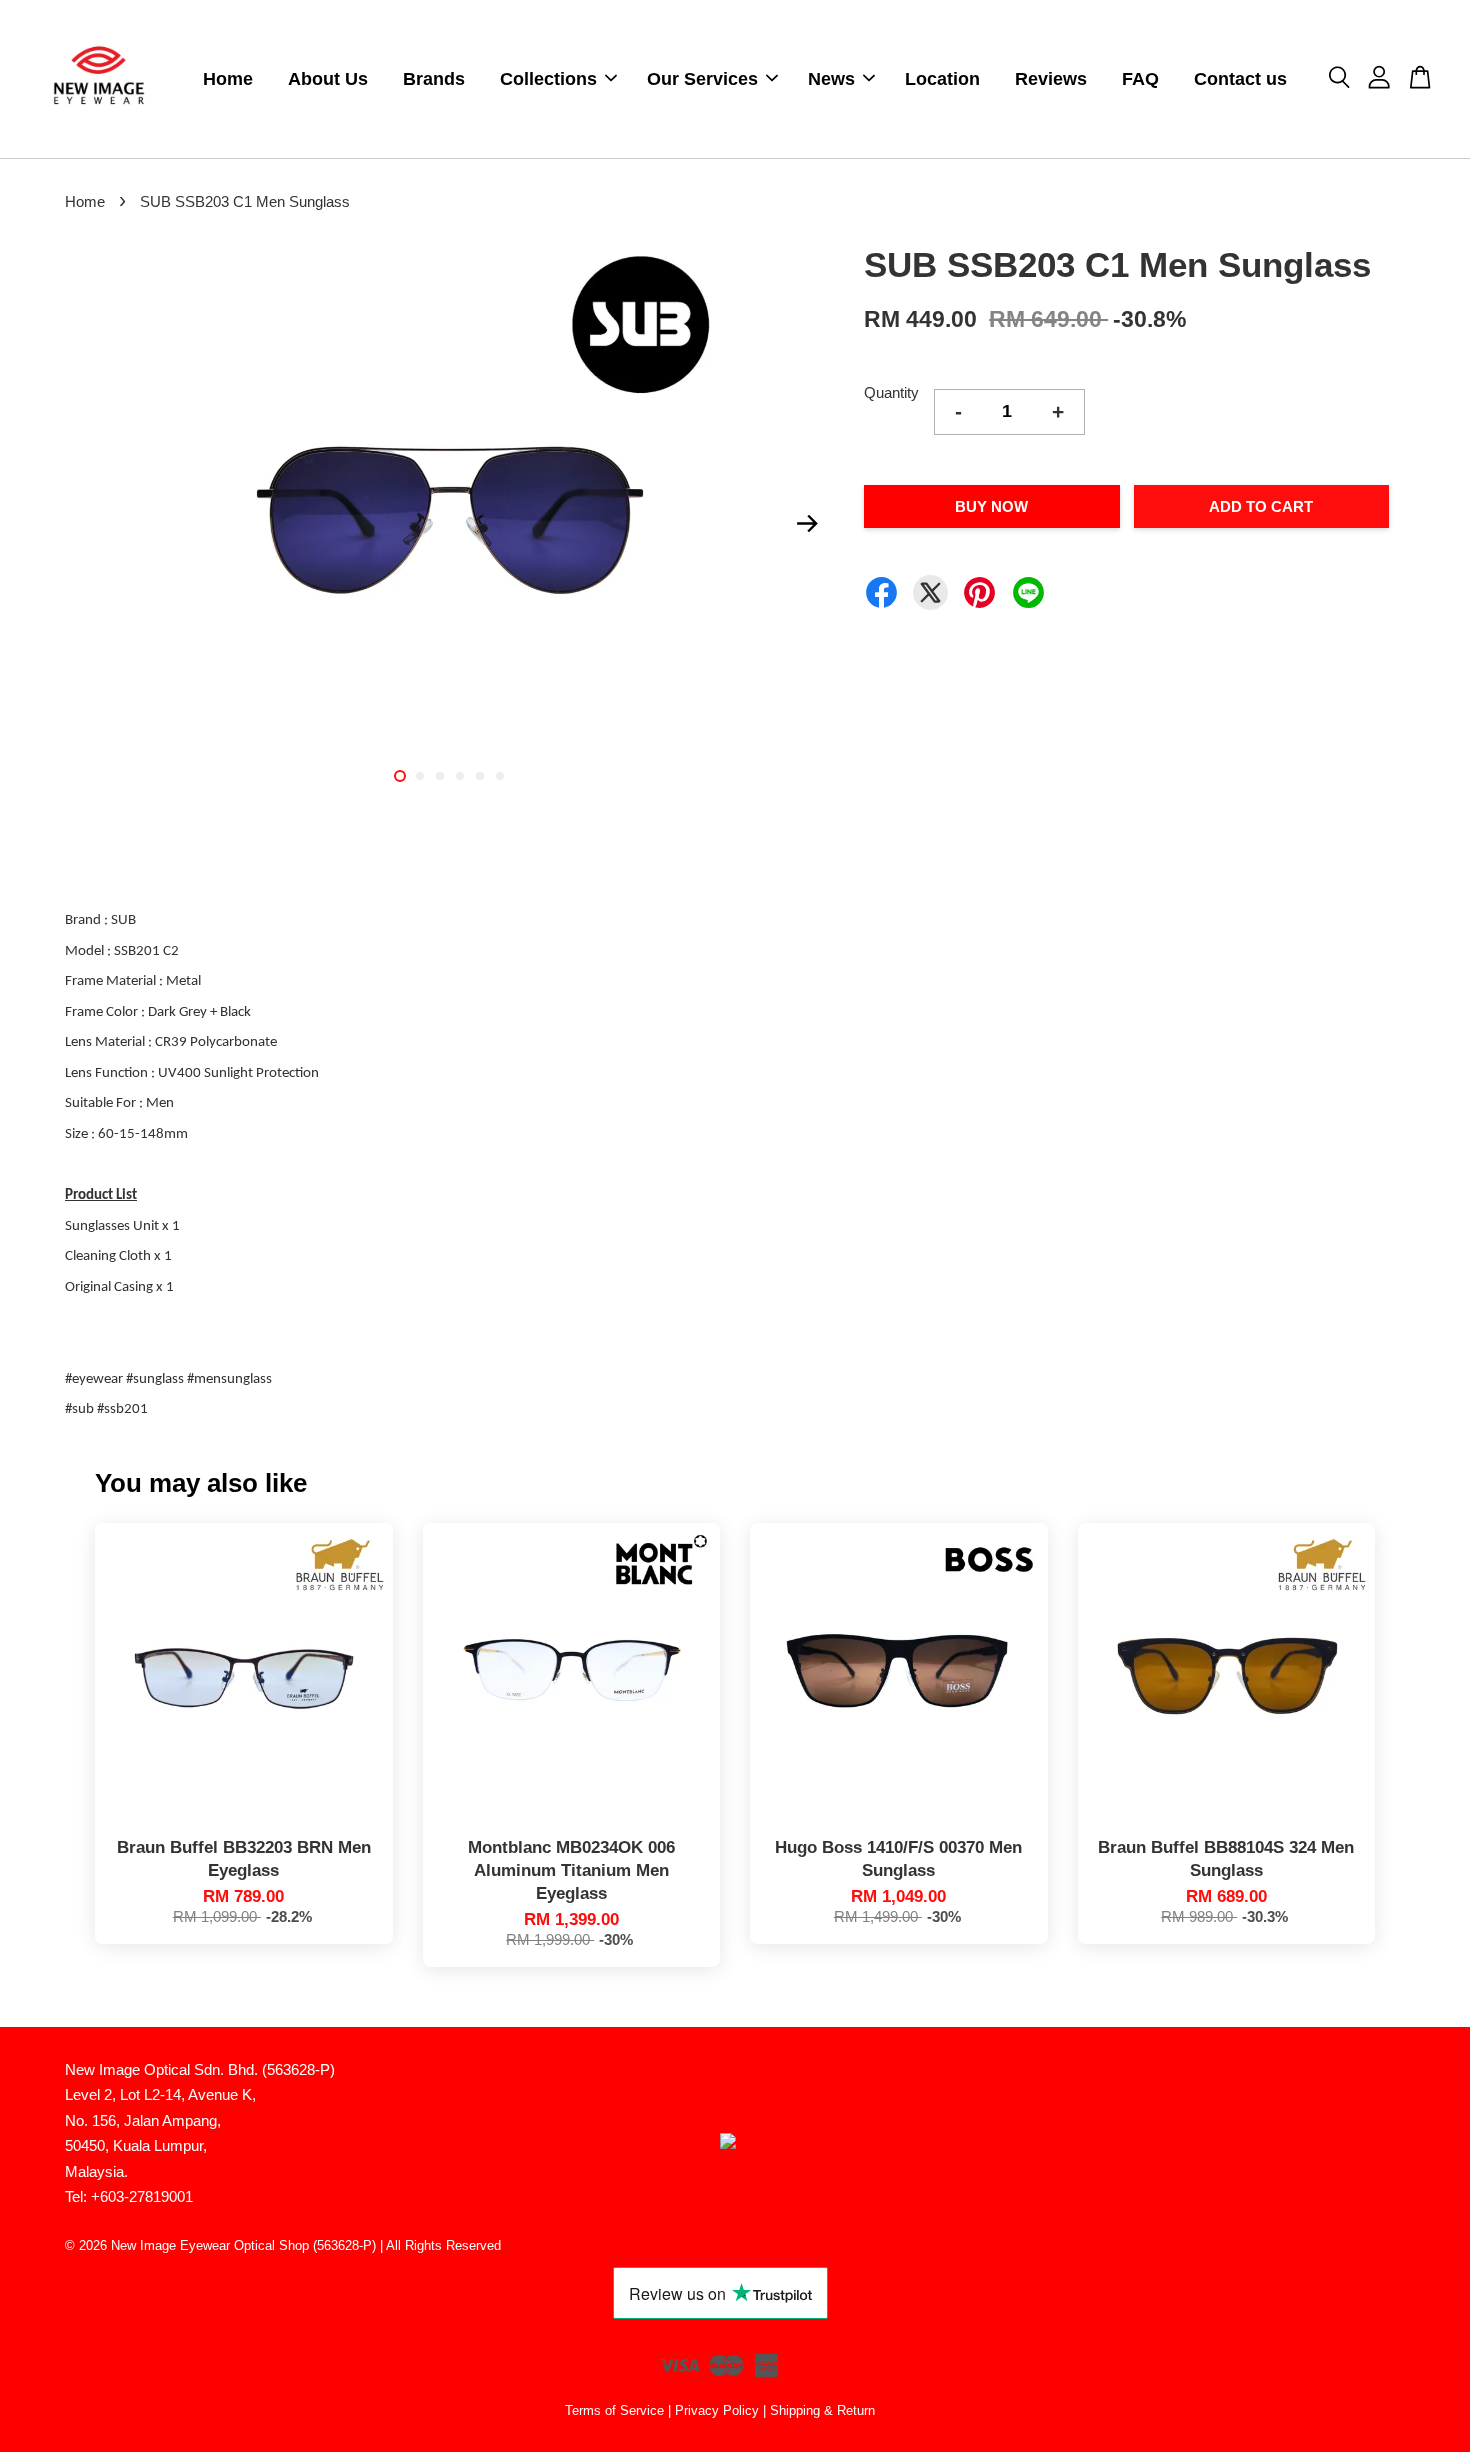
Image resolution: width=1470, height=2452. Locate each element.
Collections (548, 79)
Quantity (891, 392)
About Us (328, 79)
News (831, 79)
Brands (434, 79)
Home (228, 79)
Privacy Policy (717, 2410)
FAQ (1140, 79)
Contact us (1240, 79)
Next (807, 523)
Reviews (1051, 79)
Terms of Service (614, 2410)
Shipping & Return (822, 2410)
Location (942, 79)
